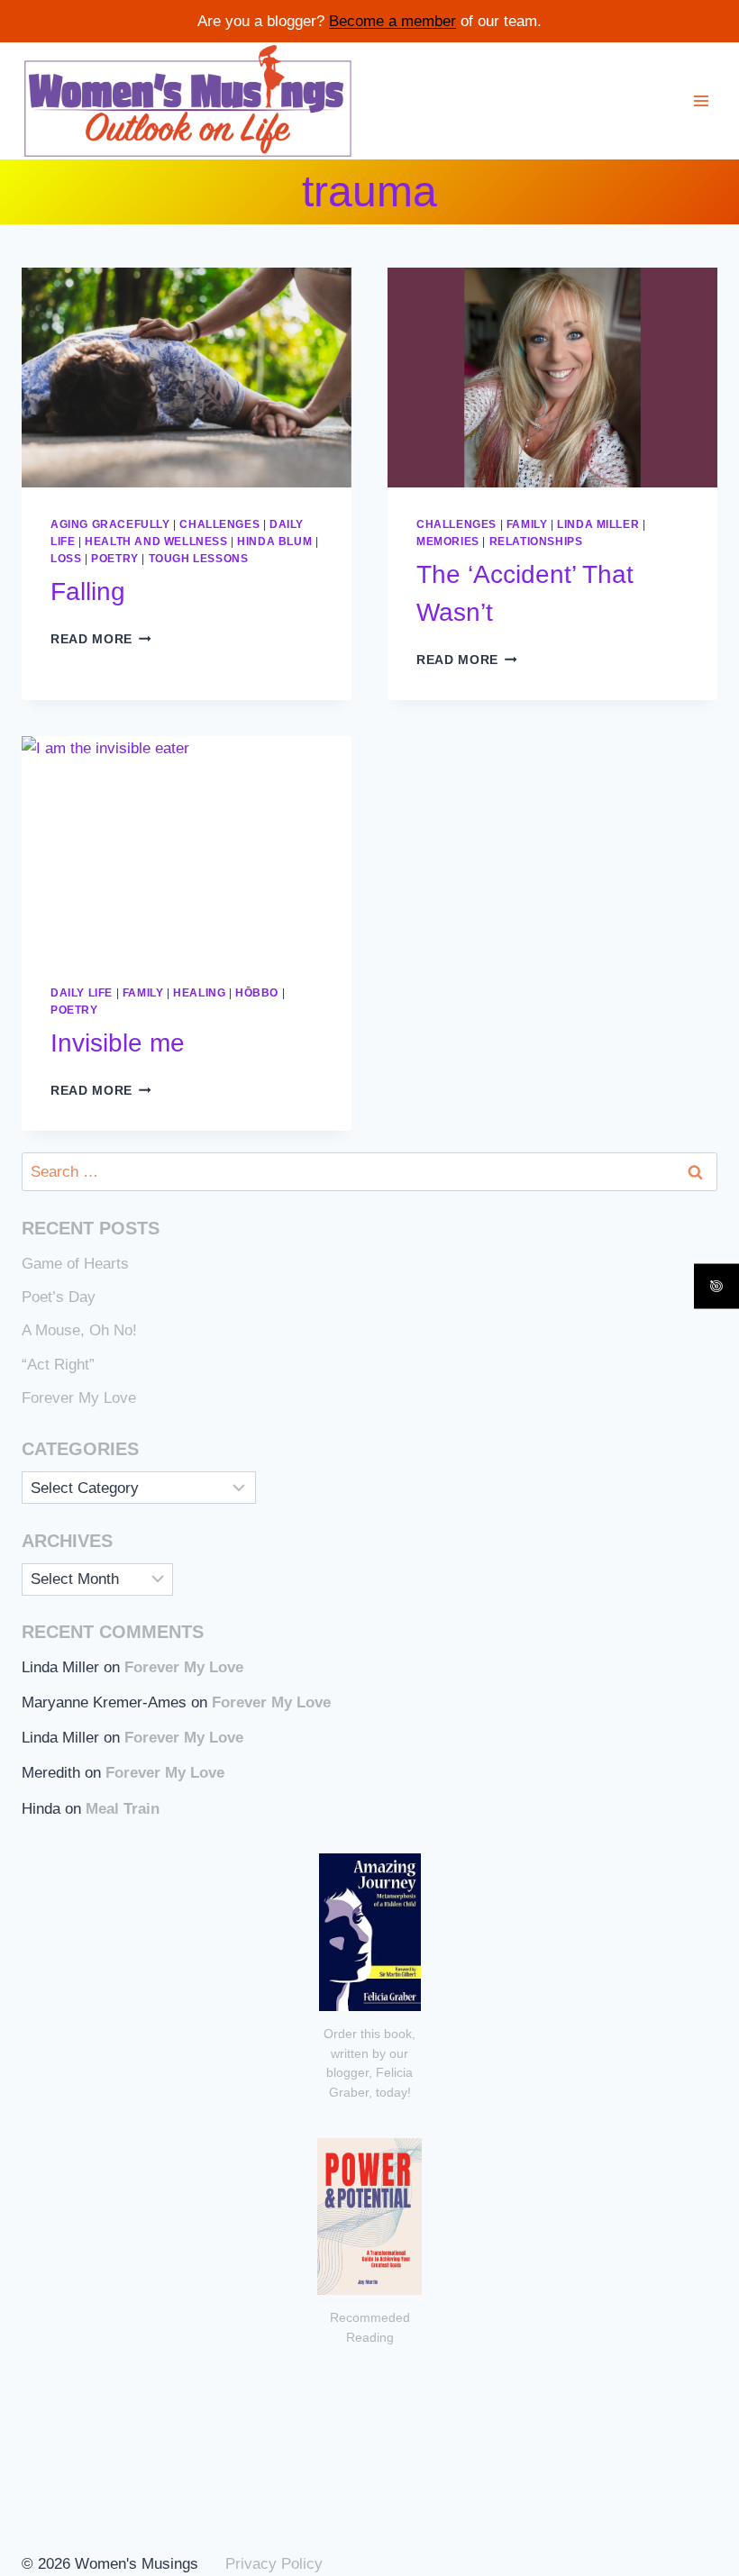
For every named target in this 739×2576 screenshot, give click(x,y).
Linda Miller (598, 524)
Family (527, 524)
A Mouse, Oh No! (79, 1330)
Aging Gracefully (110, 524)
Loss (66, 559)
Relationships (536, 542)
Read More (101, 639)
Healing (199, 993)
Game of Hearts (75, 1264)
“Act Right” (58, 1365)
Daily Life (82, 993)
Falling (88, 592)
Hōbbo (257, 993)
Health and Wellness (156, 542)
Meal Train (123, 1809)
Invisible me (118, 1043)
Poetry (115, 559)
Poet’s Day (59, 1297)
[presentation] (187, 378)
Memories (448, 542)
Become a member (392, 21)
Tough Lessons (199, 559)
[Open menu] (701, 100)
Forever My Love (79, 1398)
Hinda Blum (274, 542)
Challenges (219, 524)
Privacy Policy (274, 2564)
